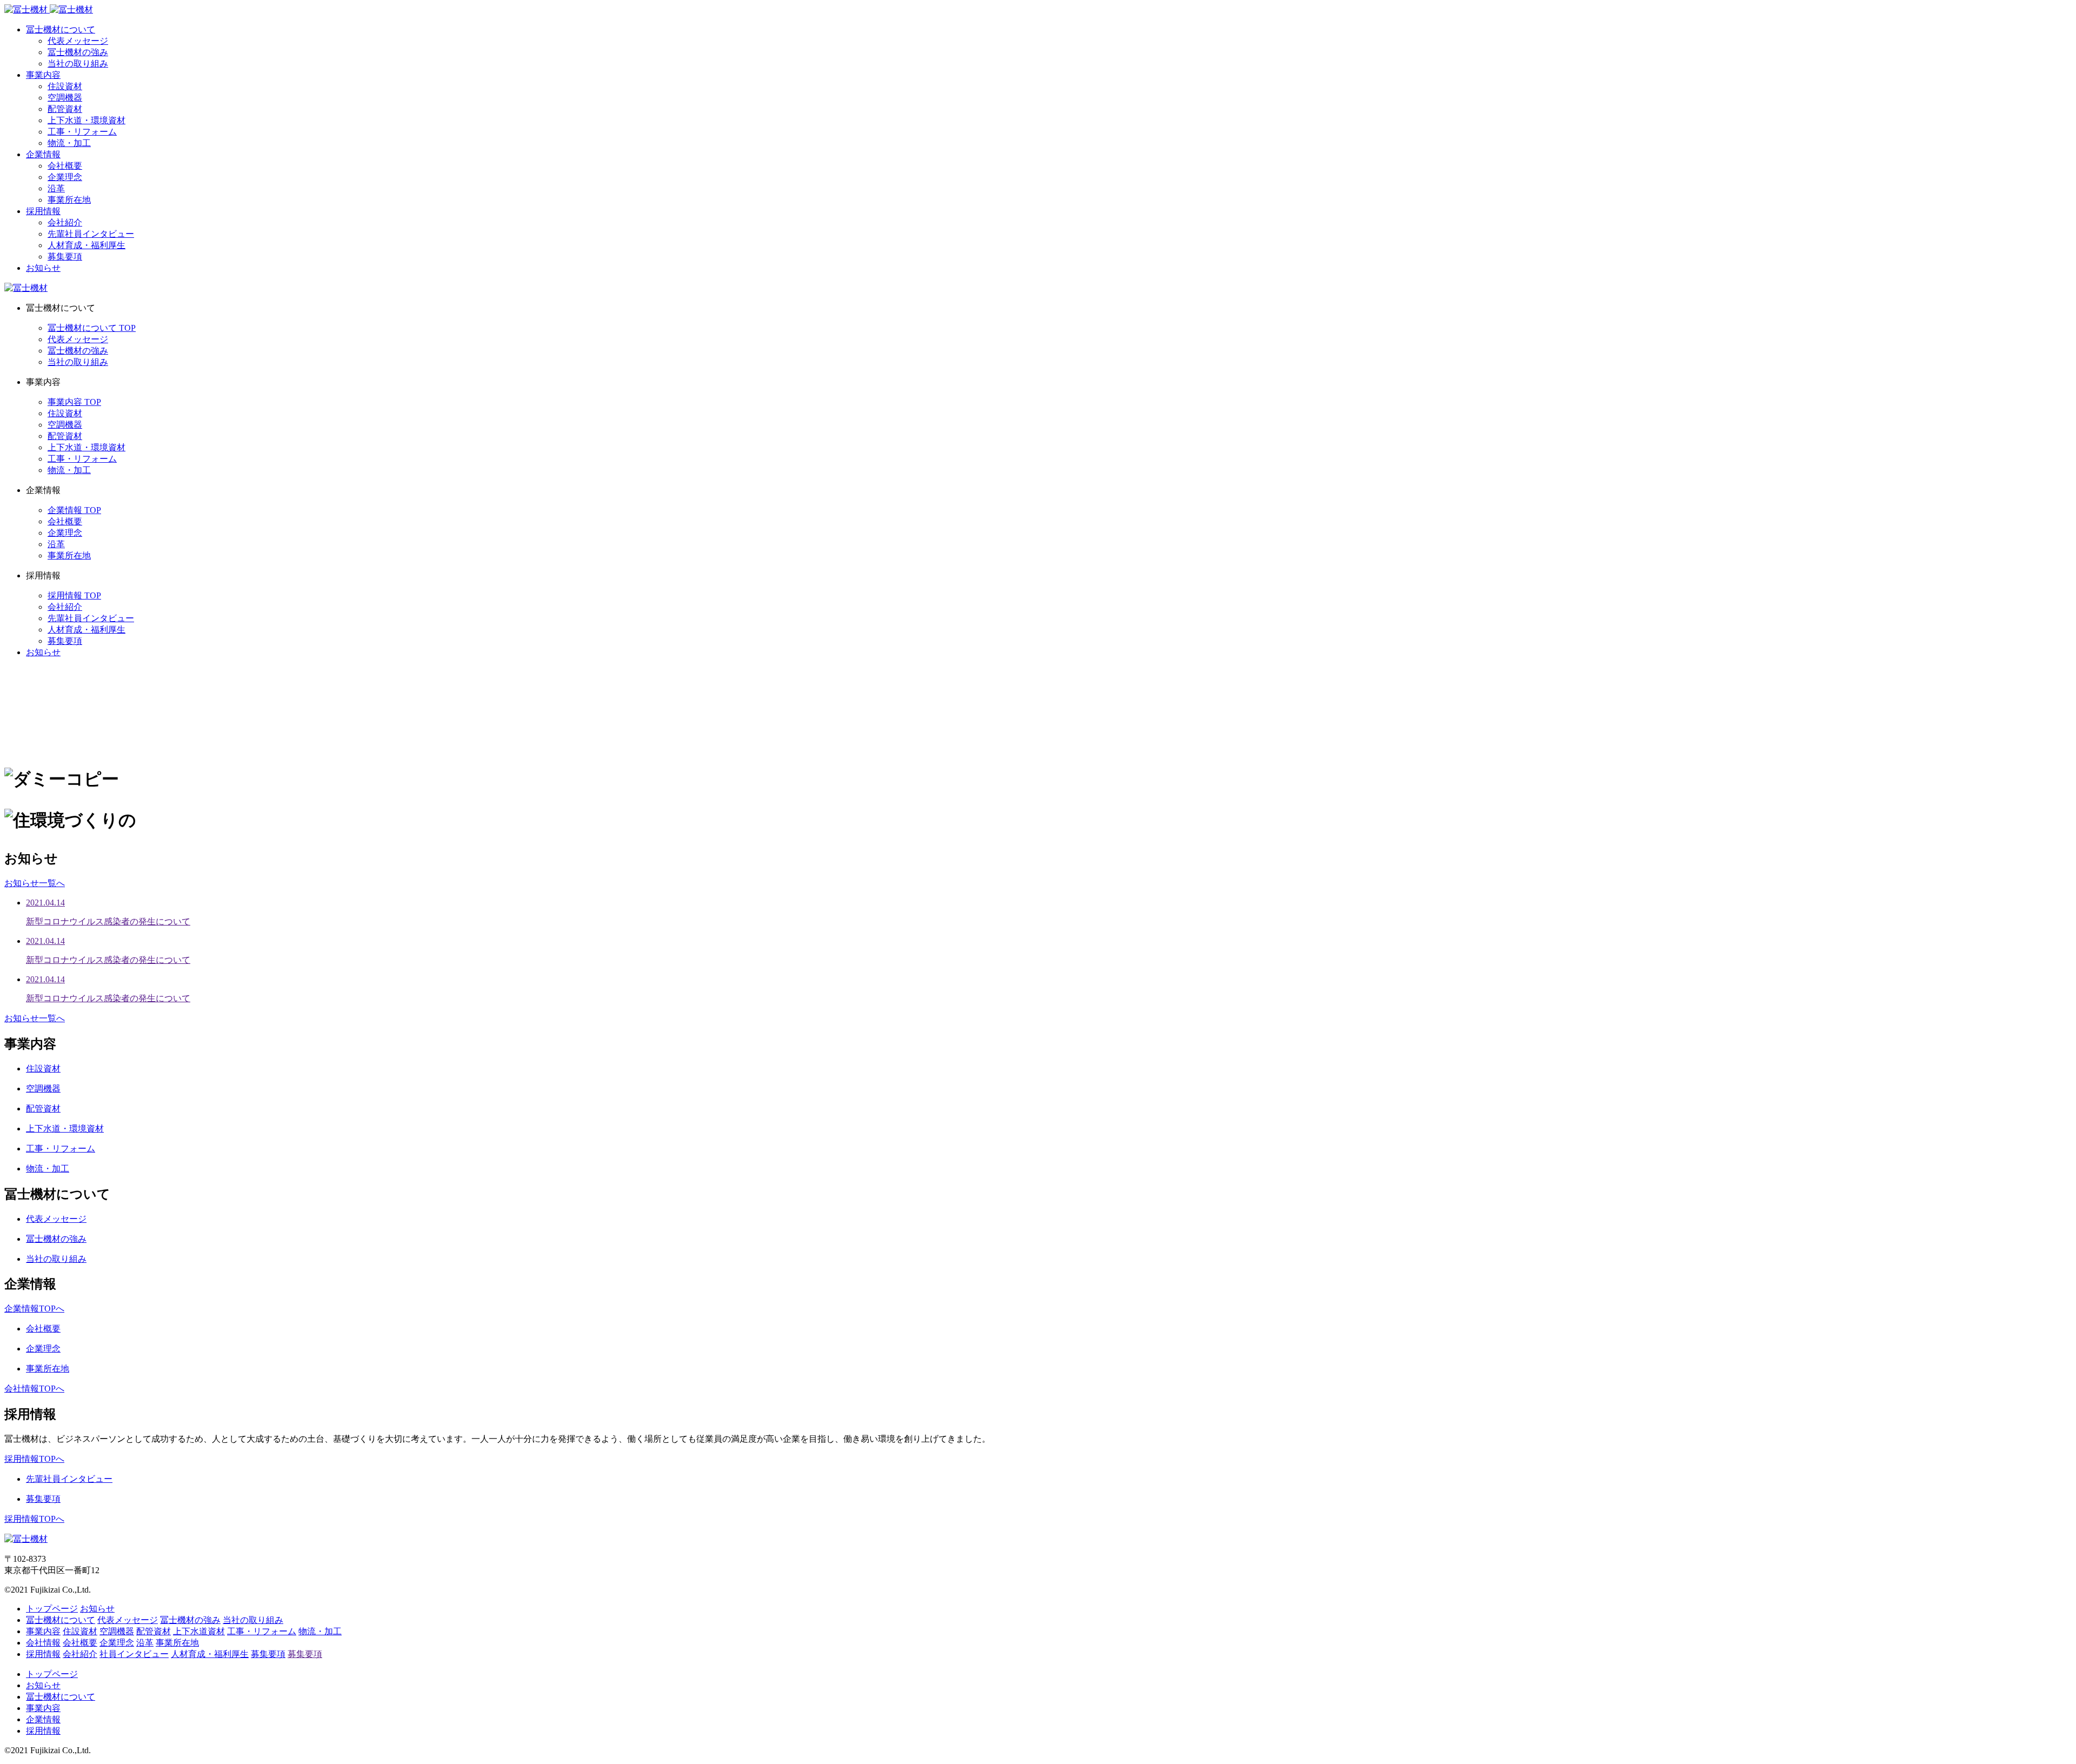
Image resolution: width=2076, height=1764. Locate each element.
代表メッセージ (78, 41)
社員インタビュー (134, 1654)
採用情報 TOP (74, 595)
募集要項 (65, 257)
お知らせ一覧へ (35, 883)
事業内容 (43, 75)
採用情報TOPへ (34, 1459)
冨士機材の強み (78, 52)
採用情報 (43, 211)
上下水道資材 (199, 1631)
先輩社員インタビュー (91, 234)
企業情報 (43, 154)
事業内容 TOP (74, 402)
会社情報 (43, 1643)
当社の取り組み (78, 64)
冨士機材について (61, 29)
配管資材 (65, 109)
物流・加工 (69, 143)
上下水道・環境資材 (86, 120)
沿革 (56, 188)
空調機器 (65, 98)
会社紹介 (65, 222)
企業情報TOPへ (34, 1309)
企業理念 (65, 177)
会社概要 (65, 166)
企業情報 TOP (74, 510)
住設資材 (65, 86)
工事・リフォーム (82, 132)
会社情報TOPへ (34, 1389)
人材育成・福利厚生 (86, 245)
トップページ (52, 1609)
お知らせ (43, 268)
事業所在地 (69, 200)
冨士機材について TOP (92, 328)
